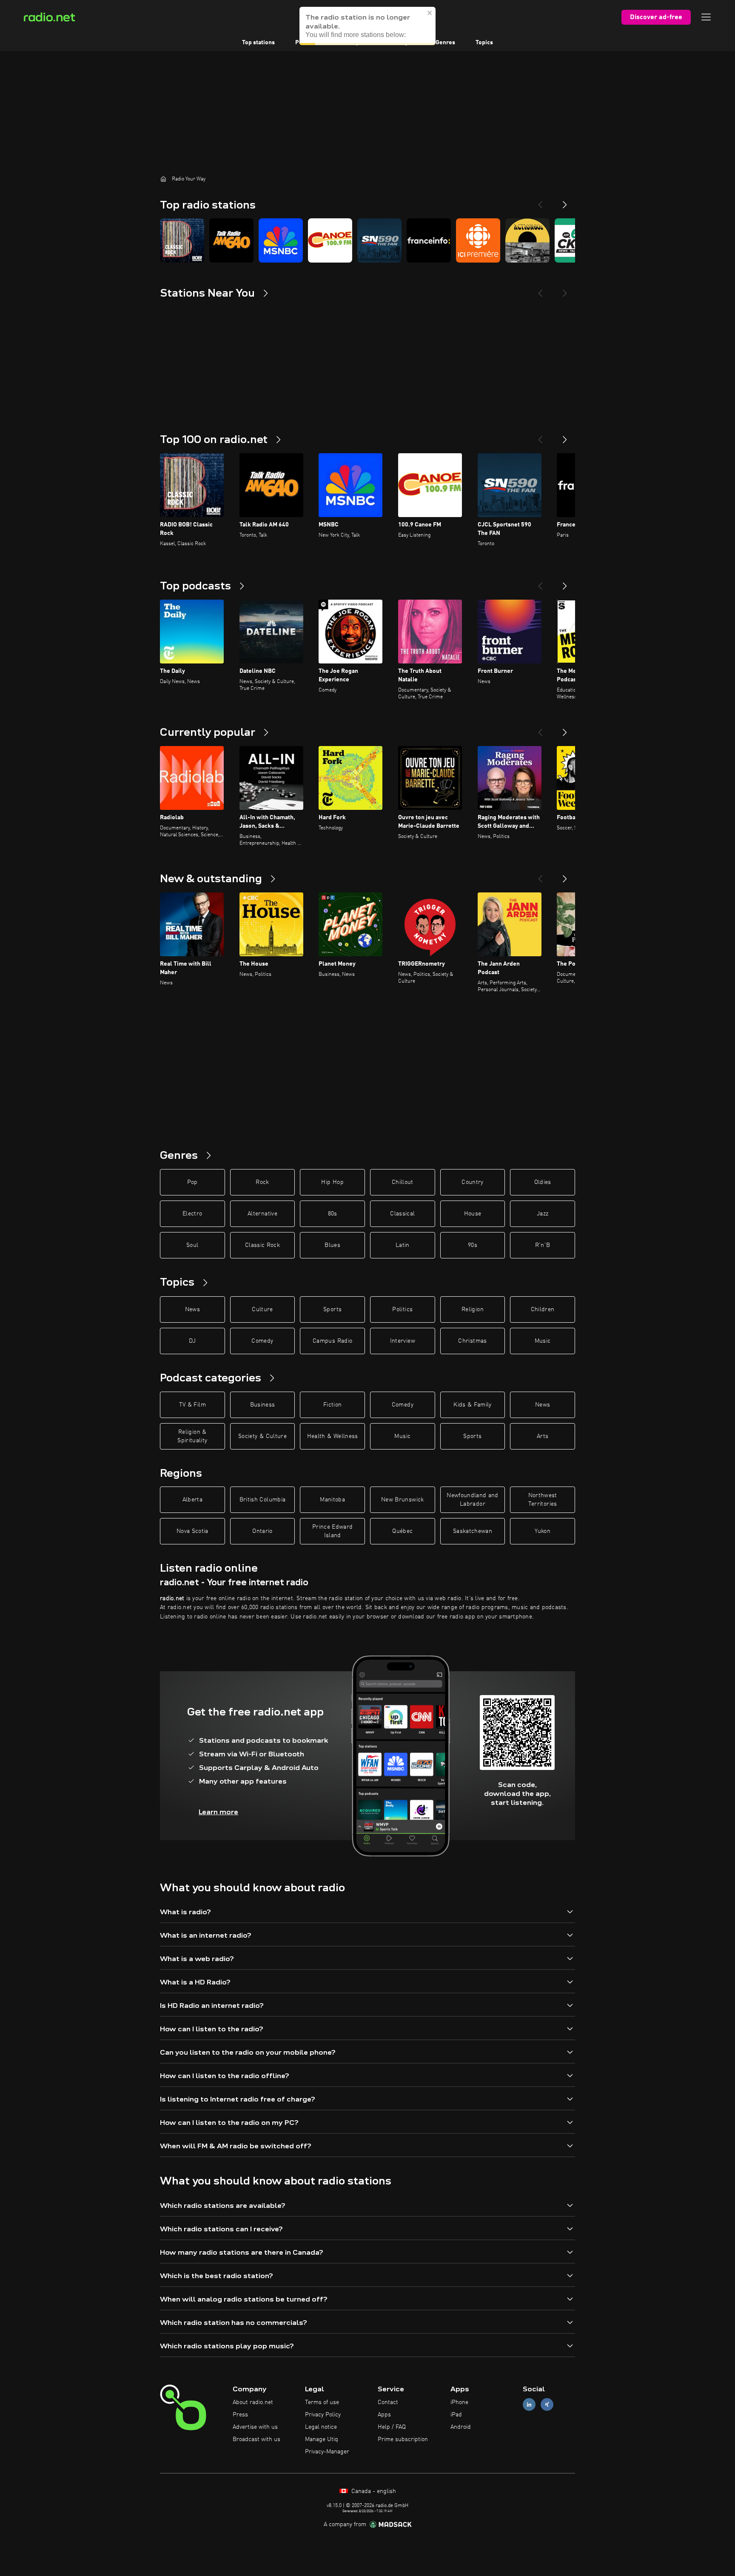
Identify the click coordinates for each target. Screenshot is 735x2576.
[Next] (565, 201)
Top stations (258, 43)
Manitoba (332, 1500)
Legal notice (321, 2427)
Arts (543, 1436)
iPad (456, 2415)
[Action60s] (527, 240)
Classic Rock (262, 1245)
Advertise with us (255, 2427)
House (473, 1214)
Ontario (262, 1531)
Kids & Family (473, 1405)
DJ (192, 1341)
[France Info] (429, 240)
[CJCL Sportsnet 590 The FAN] (379, 240)
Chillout (403, 1182)
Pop (192, 1182)
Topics (484, 43)
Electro (192, 1214)
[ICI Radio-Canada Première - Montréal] (478, 240)
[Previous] (540, 201)
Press (240, 2415)
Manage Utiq (322, 2439)
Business (263, 1405)
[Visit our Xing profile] (547, 2405)
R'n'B (543, 1245)
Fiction (332, 1405)
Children (543, 1309)
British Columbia (263, 1500)
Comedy (262, 1341)
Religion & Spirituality (192, 1436)
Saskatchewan (473, 1531)
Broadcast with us (256, 2439)
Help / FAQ (392, 2427)
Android (461, 2427)
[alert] (367, 26)
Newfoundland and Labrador (473, 1500)
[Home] (163, 179)
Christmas (472, 1341)
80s (333, 1214)
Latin (403, 1245)
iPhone (459, 2402)
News (192, 1309)
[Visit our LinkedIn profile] (529, 2405)
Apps (384, 2415)
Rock (262, 1182)
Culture (262, 1309)
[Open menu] (706, 17)
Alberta (192, 1500)
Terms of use (322, 2402)
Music (543, 1341)
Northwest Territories (543, 1500)
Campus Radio (332, 1341)
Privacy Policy (323, 2415)
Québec (402, 1531)
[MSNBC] (281, 240)
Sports (332, 1309)
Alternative (262, 1214)
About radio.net (253, 2402)
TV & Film (192, 1405)
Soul (192, 1245)
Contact (388, 2402)
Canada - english (373, 2491)
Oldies (543, 1182)
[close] (430, 13)
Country (472, 1182)
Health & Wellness (333, 1436)
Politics (402, 1309)
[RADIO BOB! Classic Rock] (182, 240)
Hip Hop (332, 1182)
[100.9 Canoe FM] (330, 240)
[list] (367, 240)
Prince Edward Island (333, 1531)
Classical (402, 1214)
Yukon (543, 1531)
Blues (332, 1245)
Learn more (218, 1812)
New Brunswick (403, 1500)
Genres (445, 43)
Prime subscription (403, 2439)
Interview (403, 1341)
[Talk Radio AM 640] (231, 240)
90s (473, 1245)
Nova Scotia (192, 1531)
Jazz (543, 1214)
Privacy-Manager (327, 2452)
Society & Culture (262, 1436)
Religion (473, 1309)
